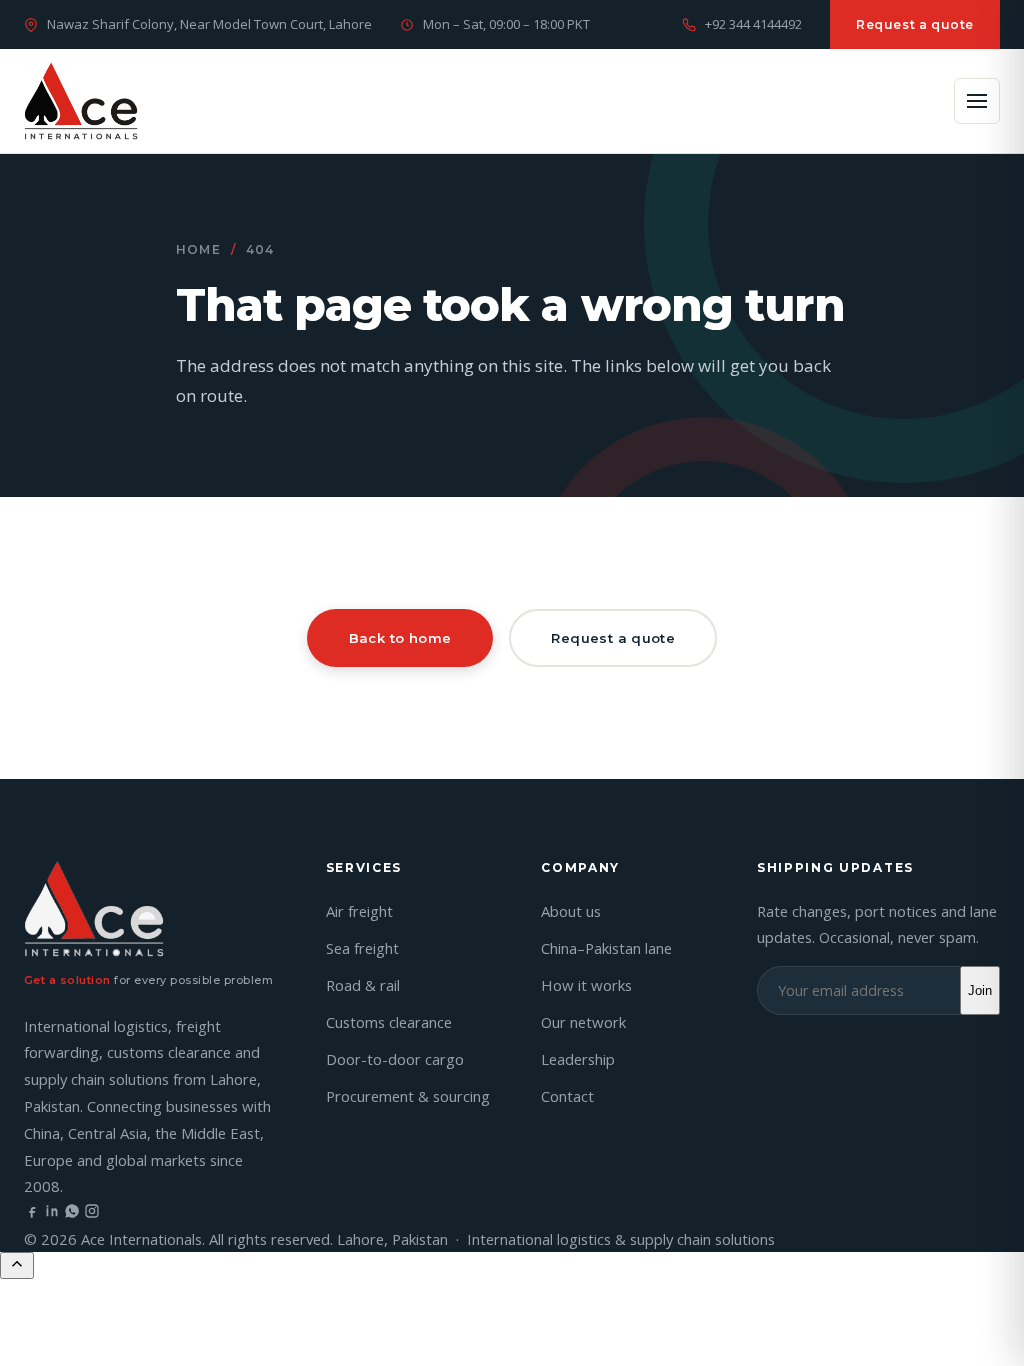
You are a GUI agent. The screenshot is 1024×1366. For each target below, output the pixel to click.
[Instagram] (92, 1213)
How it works (586, 985)
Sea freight (362, 948)
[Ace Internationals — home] (81, 101)
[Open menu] (977, 101)
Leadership (578, 1059)
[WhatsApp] (72, 1213)
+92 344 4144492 (753, 24)
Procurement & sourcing (408, 1096)
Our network (583, 1022)
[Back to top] (17, 1265)
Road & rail (363, 985)
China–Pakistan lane (606, 948)
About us (571, 911)
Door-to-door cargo (395, 1059)
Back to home (400, 638)
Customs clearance (389, 1022)
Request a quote (915, 24)
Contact (567, 1096)
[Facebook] (32, 1213)
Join (980, 990)
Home (198, 249)
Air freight (359, 911)
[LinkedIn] (52, 1213)
